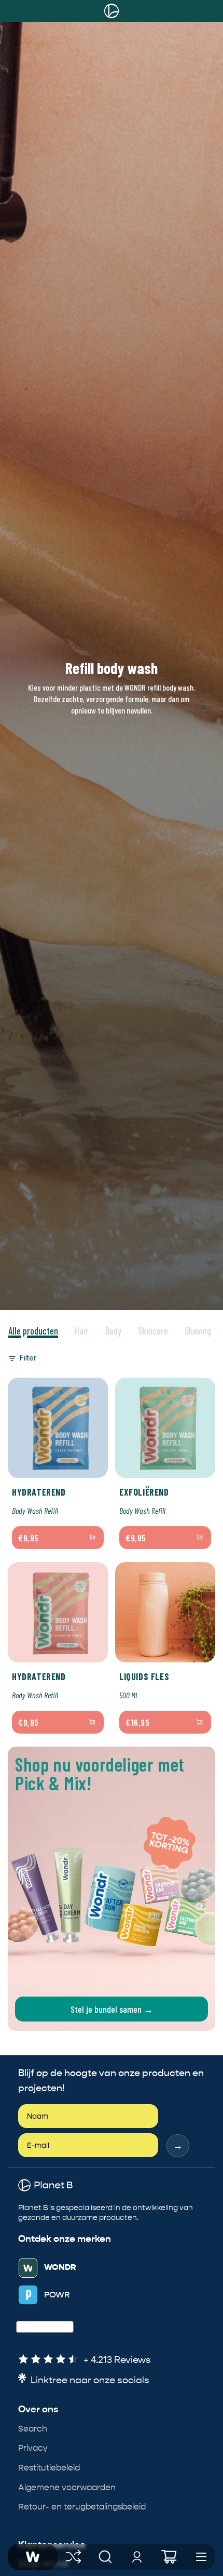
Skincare (153, 1331)
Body (113, 1331)
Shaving (198, 1331)
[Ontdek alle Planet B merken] (74, 2557)
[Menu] (201, 2557)
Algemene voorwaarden (67, 2487)
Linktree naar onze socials (90, 2380)
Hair (82, 1331)
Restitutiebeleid (49, 2468)
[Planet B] (112, 11)
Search (33, 2429)
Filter (28, 1358)
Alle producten (33, 1331)
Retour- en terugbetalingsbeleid (82, 2507)
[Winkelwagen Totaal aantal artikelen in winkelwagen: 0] (169, 2557)
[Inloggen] (137, 2557)
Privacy (33, 2448)
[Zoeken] (105, 2557)
